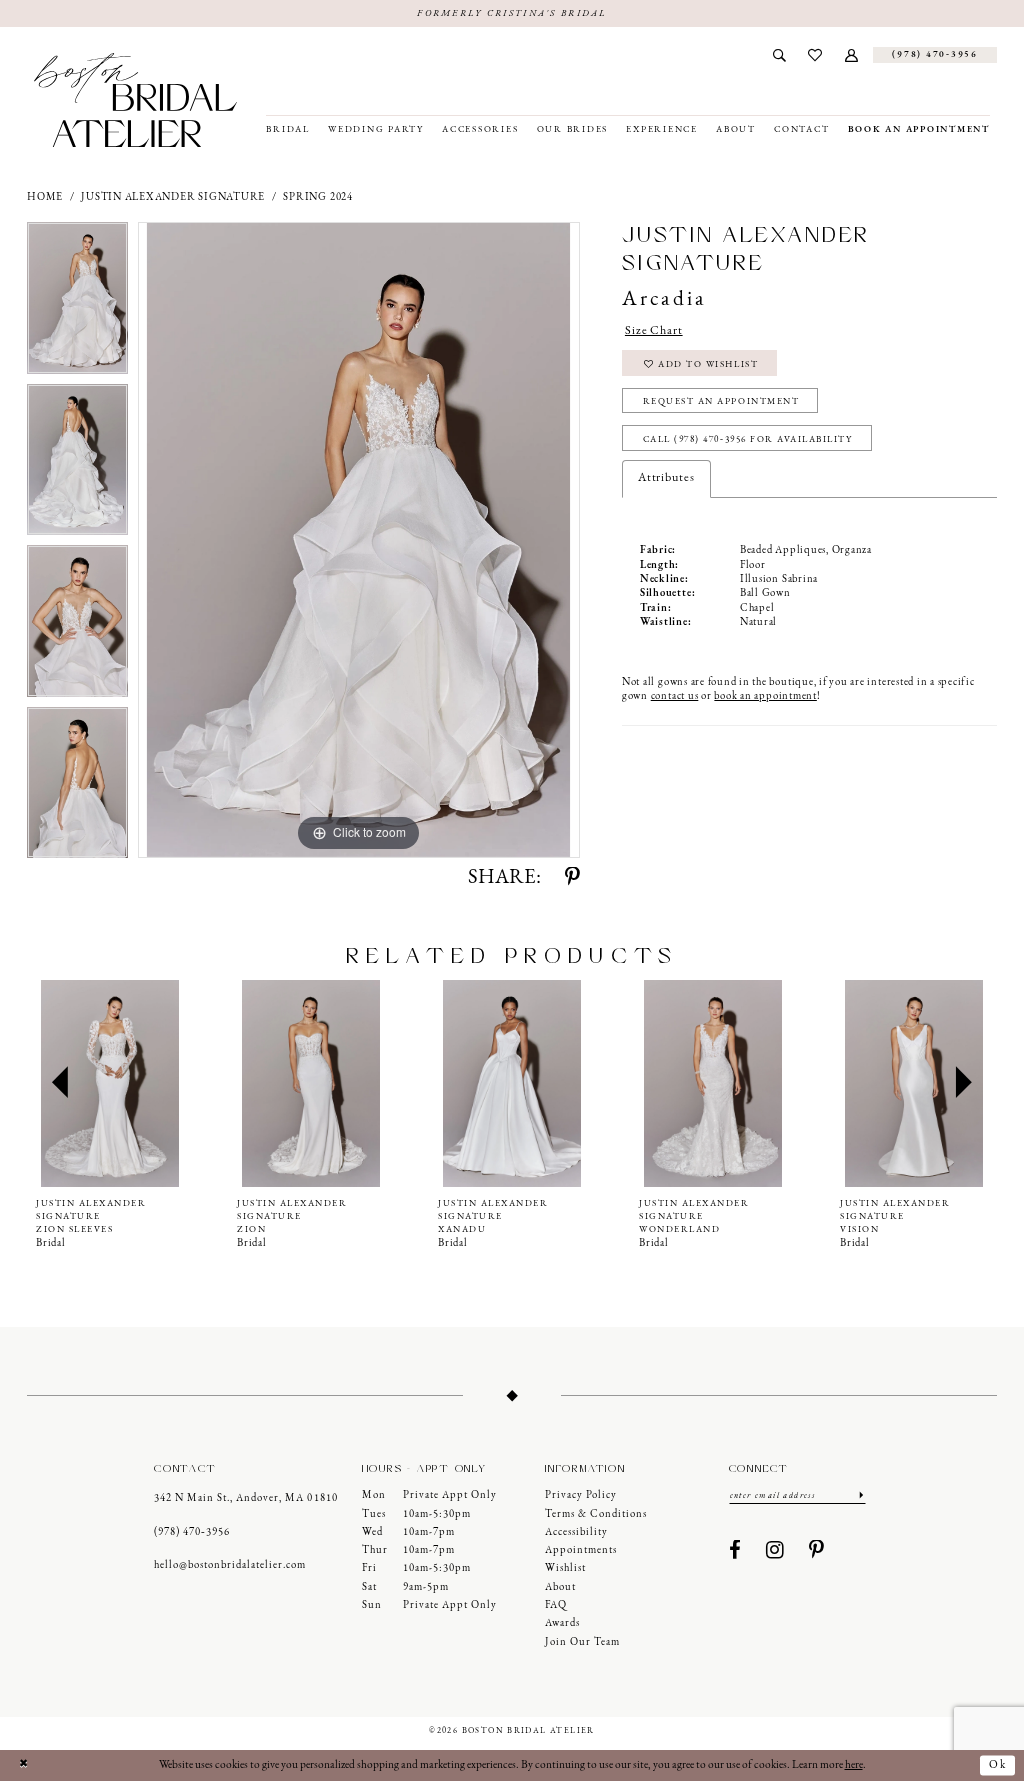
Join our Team (582, 1642)
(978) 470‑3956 (192, 1532)
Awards (562, 1623)
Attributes (666, 478)
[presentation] (110, 1083)
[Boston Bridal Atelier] (135, 100)
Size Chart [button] (654, 331)
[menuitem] (779, 55)
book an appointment (765, 696)
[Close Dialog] (23, 1765)
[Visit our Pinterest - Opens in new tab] (817, 1551)
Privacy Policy (581, 1495)
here (854, 1765)
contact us (675, 696)
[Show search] (779, 55)
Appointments (581, 1550)
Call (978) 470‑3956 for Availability (748, 439)
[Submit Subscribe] (861, 1495)
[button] (852, 55)
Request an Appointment (721, 401)
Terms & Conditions (596, 1514)
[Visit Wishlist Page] (815, 55)
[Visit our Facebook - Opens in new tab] (735, 1551)
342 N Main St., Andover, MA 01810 (245, 1498)
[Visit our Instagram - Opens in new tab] (775, 1551)
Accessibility (576, 1532)
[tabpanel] (77, 303)
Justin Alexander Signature (173, 197)
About (560, 1587)
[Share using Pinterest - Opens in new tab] (572, 878)
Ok (998, 1765)
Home (45, 197)
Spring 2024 (317, 197)
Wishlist (565, 1568)
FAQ (556, 1605)
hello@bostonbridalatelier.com (230, 1565)
